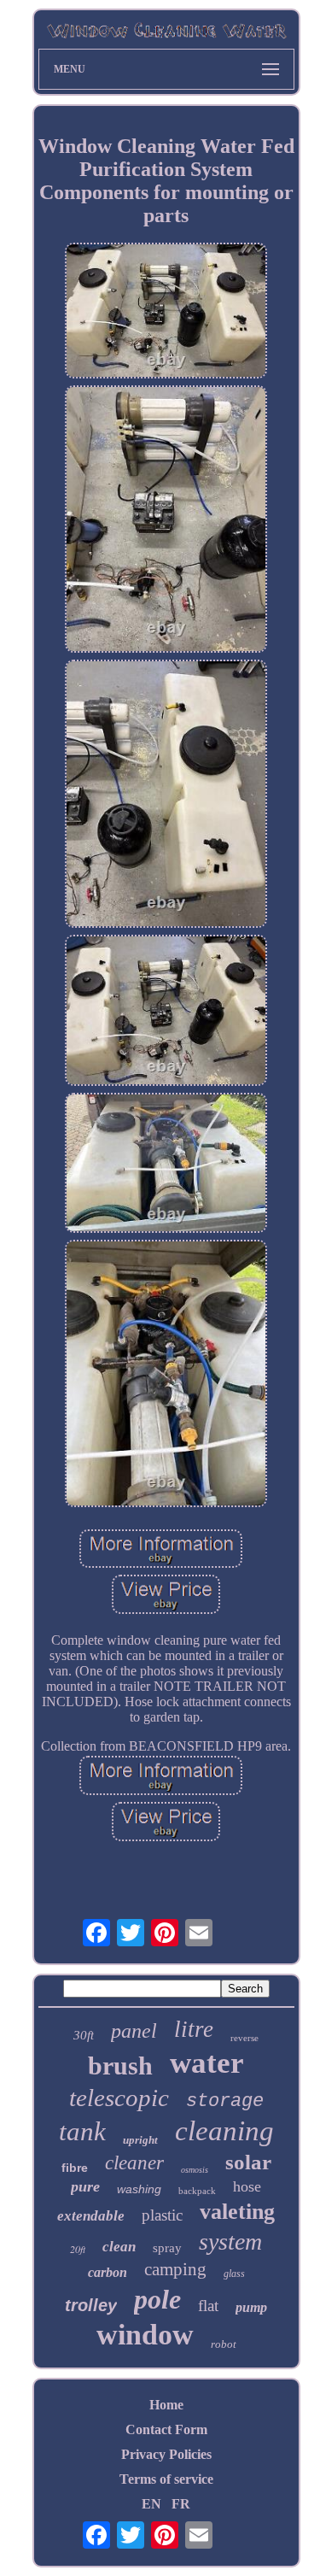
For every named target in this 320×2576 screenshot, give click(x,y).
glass (234, 2274)
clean (119, 2247)
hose (247, 2186)
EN (151, 2504)
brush (120, 2065)
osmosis (195, 2170)
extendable (91, 2216)
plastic (162, 2215)
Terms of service (166, 2479)
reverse (244, 2038)
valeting (237, 2212)
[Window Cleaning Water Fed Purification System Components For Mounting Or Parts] (166, 312)
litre (194, 2029)
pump (251, 2307)
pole (157, 2299)
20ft (78, 2249)
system (230, 2242)
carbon (108, 2272)
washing (139, 2189)
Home (166, 2405)
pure (85, 2186)
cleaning (224, 2131)
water (207, 2063)
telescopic (119, 2098)
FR (181, 2504)
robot (224, 2344)
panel (134, 2031)
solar (248, 2162)
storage (225, 2101)
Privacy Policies (166, 2454)
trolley (91, 2305)
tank (82, 2131)
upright (140, 2140)
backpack (197, 2191)
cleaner (134, 2163)
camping (175, 2269)
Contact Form (166, 2429)
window (145, 2335)
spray (167, 2248)
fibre (75, 2168)
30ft (84, 2035)
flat (208, 2306)
